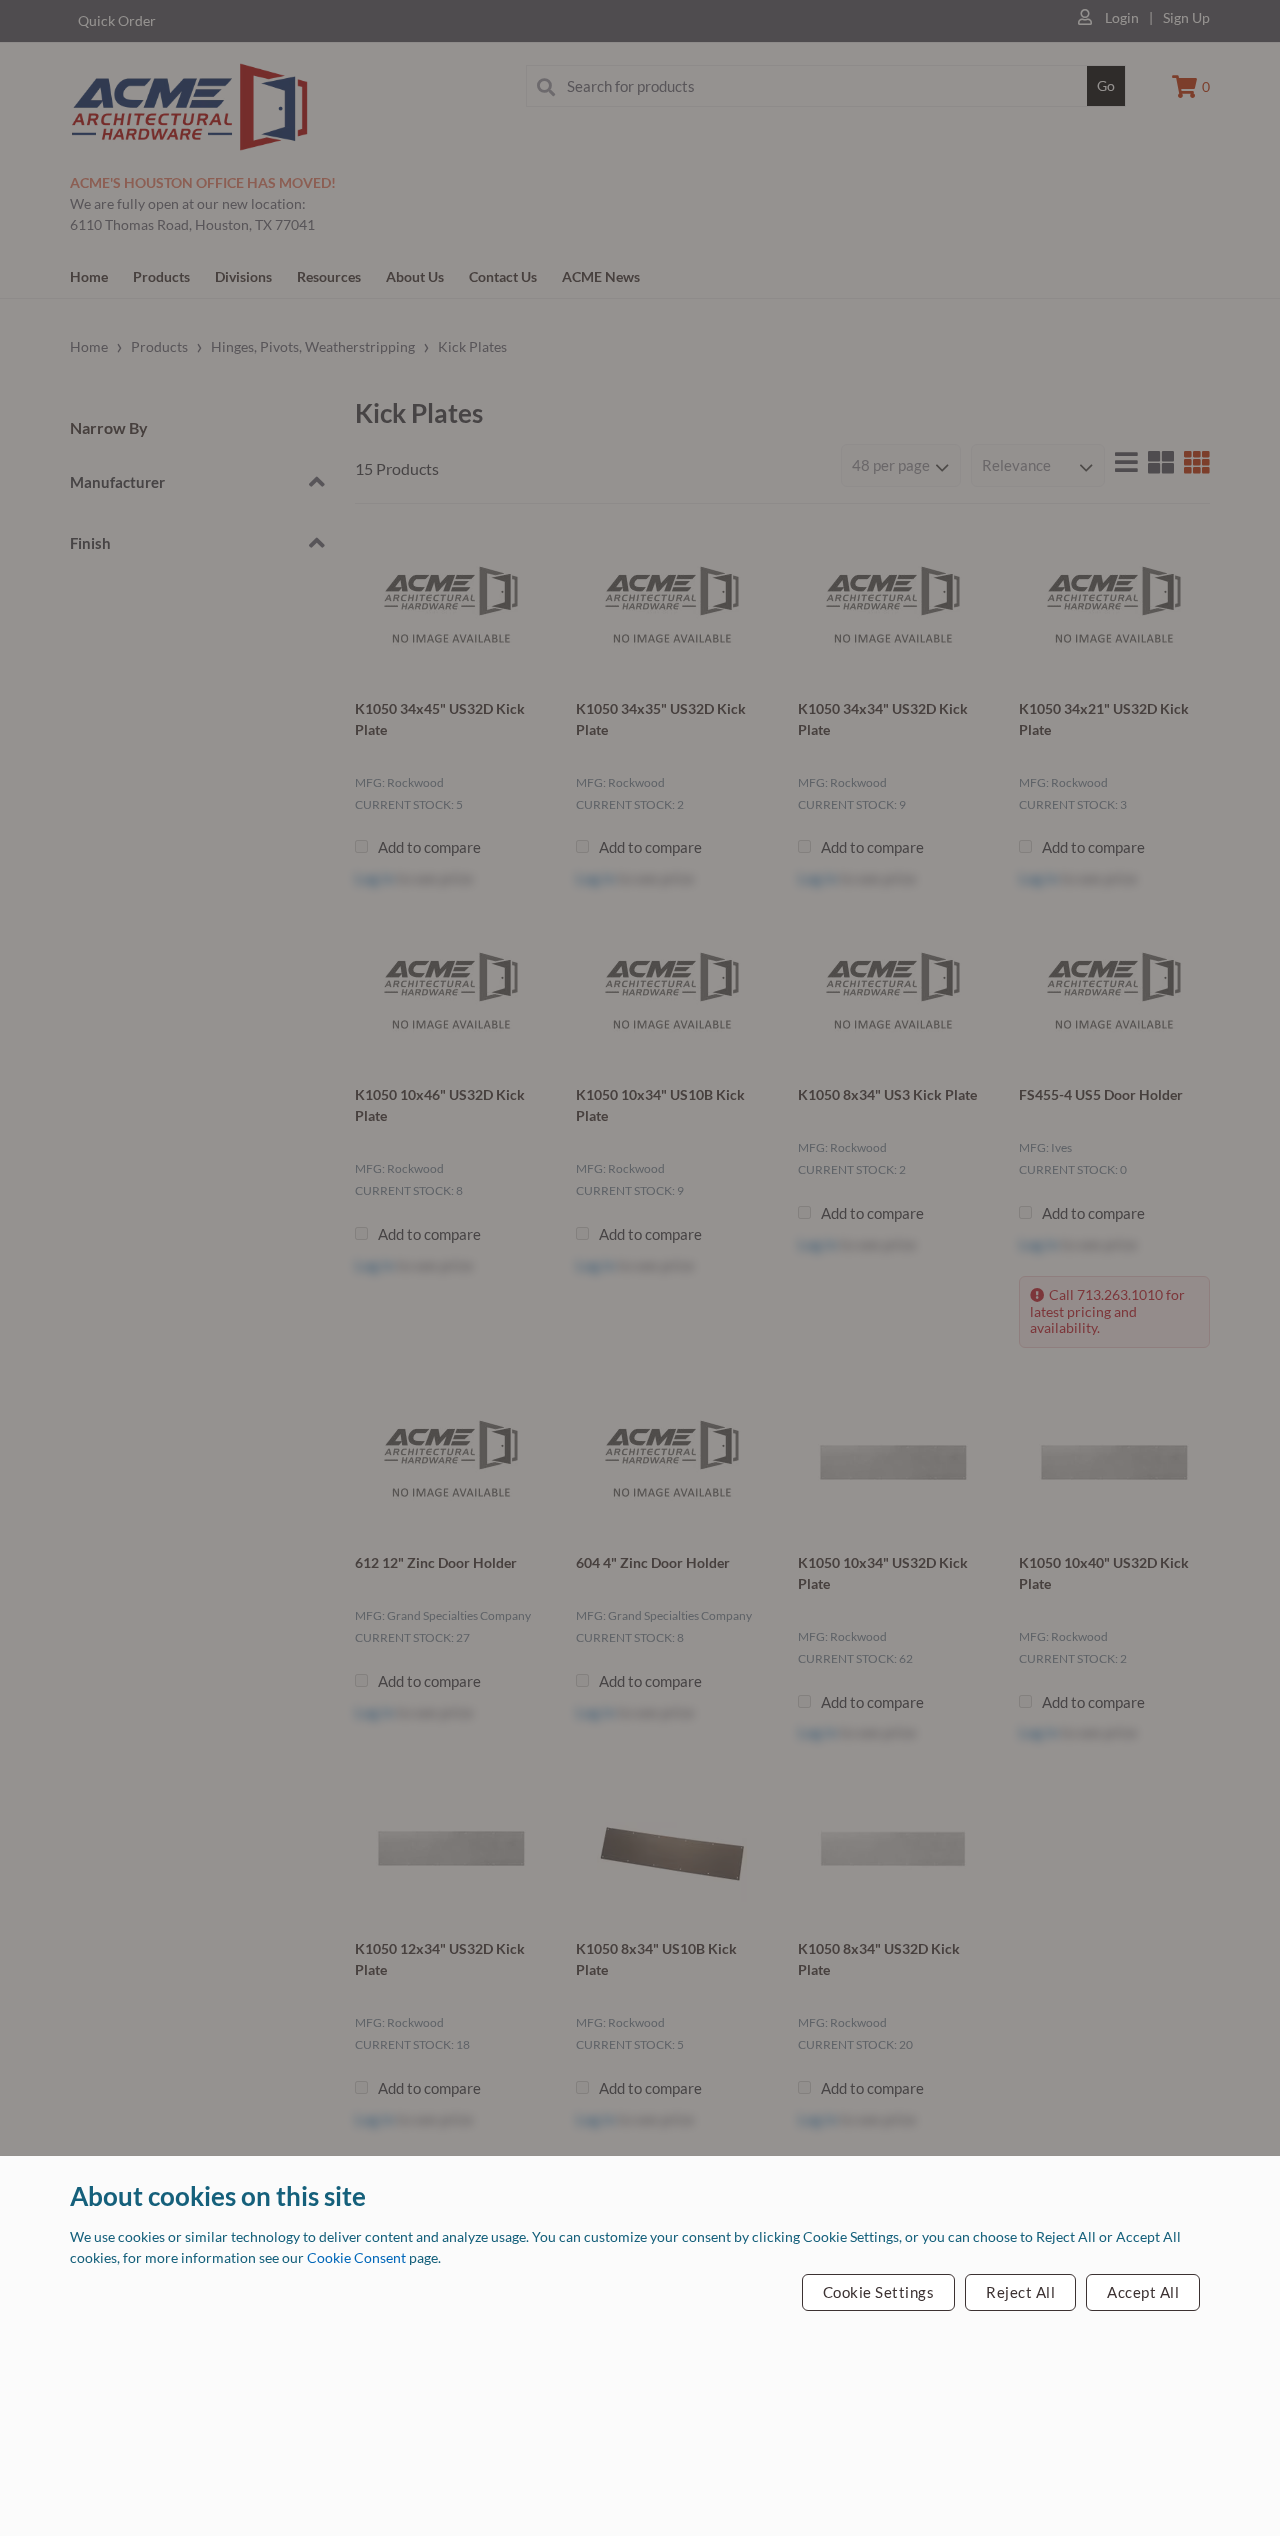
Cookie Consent (358, 2257)
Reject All (1020, 2292)
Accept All (1143, 2292)
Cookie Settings (879, 2292)
